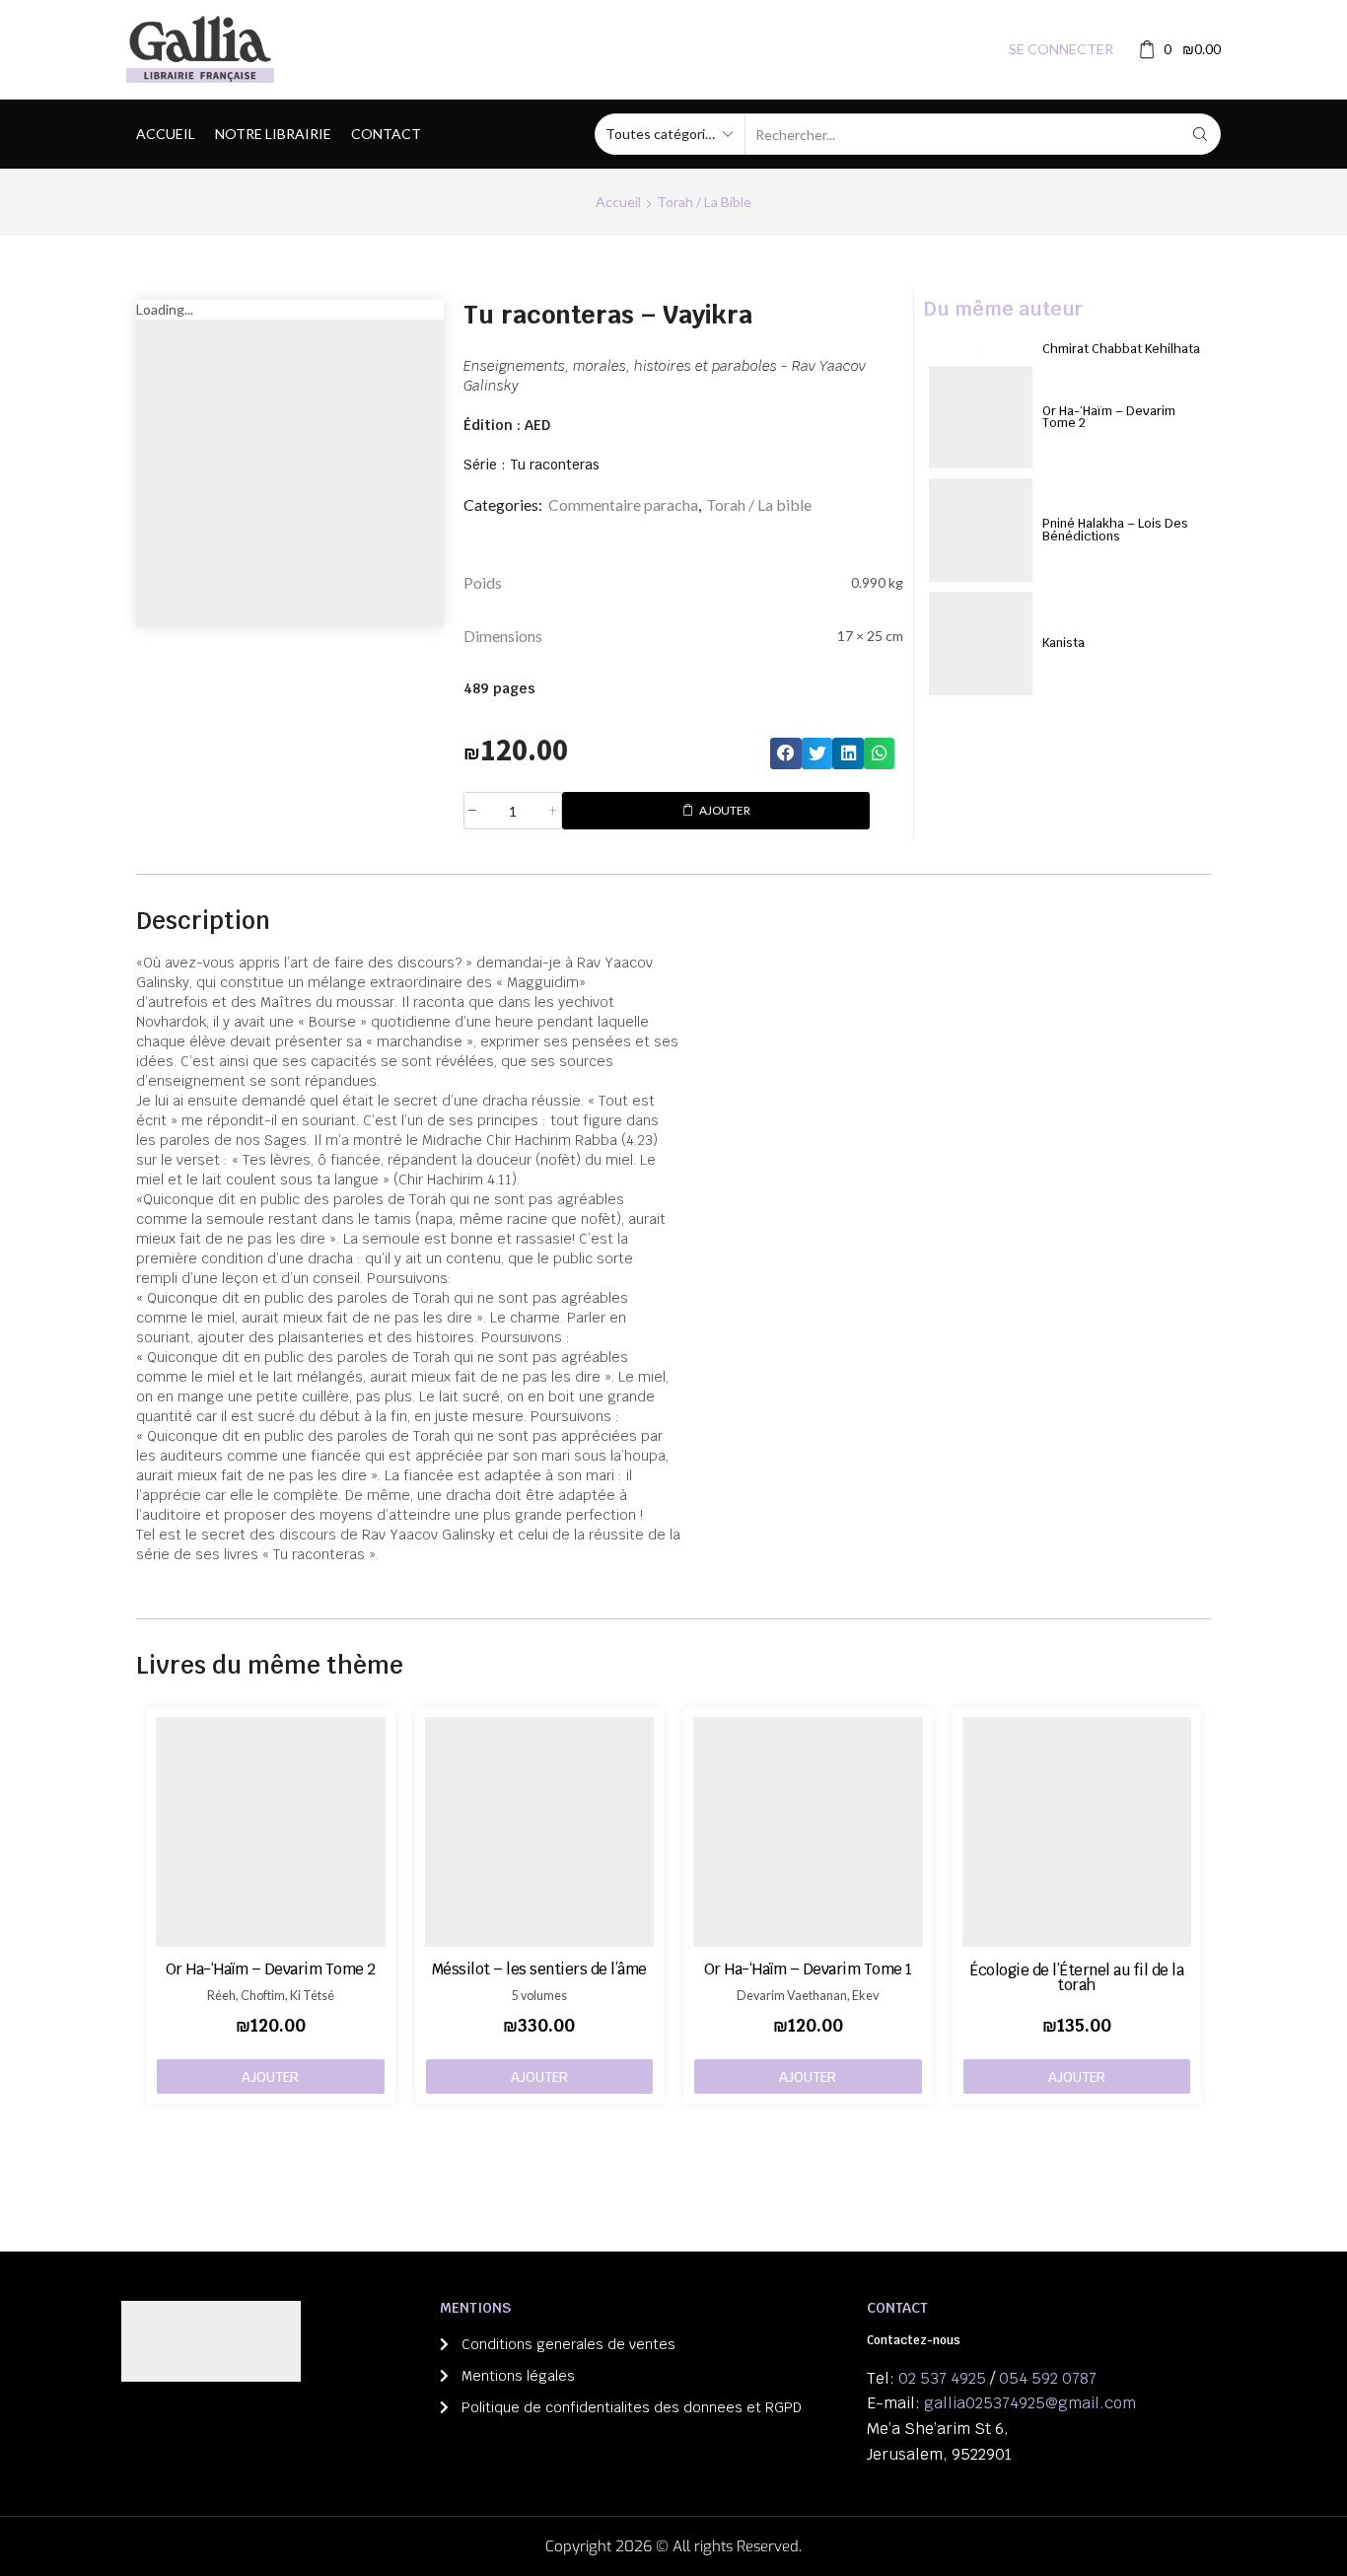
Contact (386, 134)
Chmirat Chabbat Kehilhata (1121, 349)
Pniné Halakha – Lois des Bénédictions (1115, 530)
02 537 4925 (942, 2378)
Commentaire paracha (623, 504)
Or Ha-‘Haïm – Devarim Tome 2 (1109, 417)
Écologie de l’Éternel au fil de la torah (1076, 1977)
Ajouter (725, 810)
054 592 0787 (1048, 2378)
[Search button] (1200, 134)
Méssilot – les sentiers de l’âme (539, 1969)
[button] (786, 753)
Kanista (1063, 643)
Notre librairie (273, 134)
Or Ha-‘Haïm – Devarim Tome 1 (808, 1969)
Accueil (166, 134)
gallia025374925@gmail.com (1030, 2403)
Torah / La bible (704, 202)
